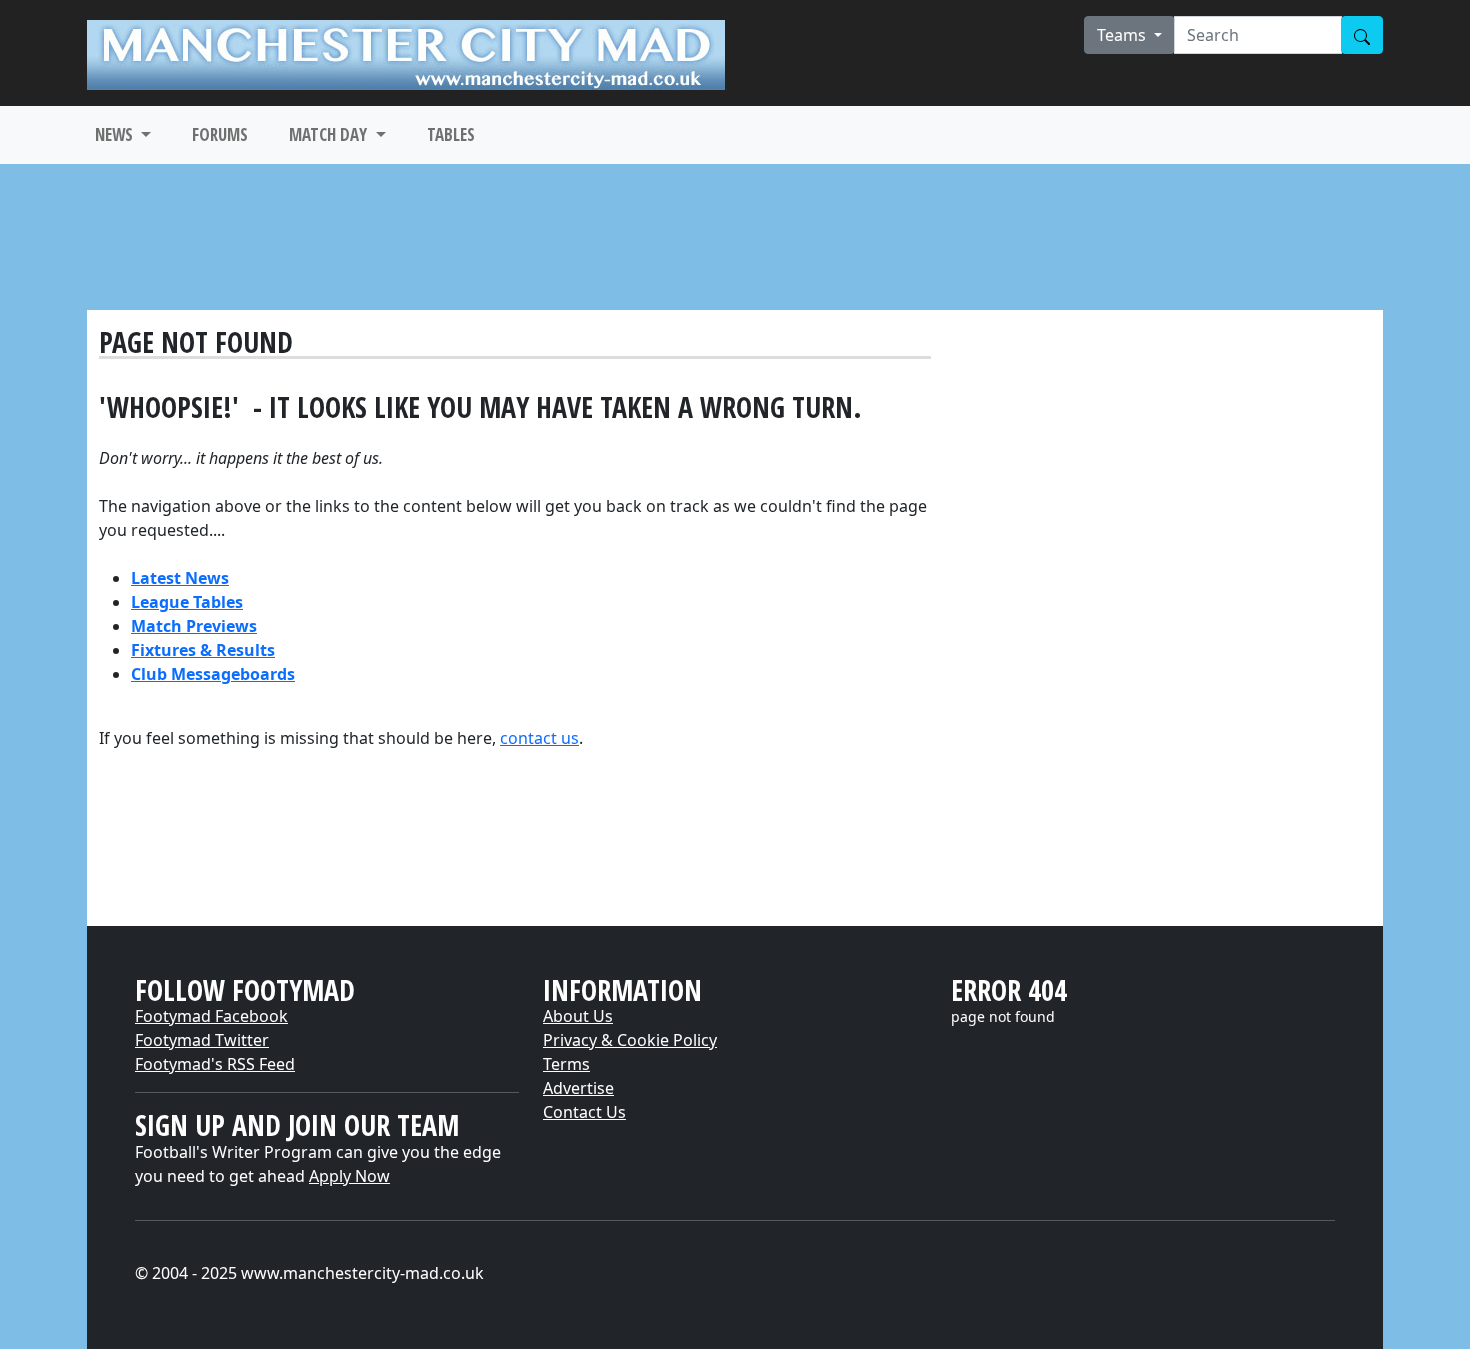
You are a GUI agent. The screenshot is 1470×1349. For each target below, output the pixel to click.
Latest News (180, 578)
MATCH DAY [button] (330, 134)
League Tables (187, 602)
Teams (1123, 35)
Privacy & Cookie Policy (630, 1040)
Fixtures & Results (203, 650)
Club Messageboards (213, 674)
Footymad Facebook (211, 1016)
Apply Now (349, 1176)
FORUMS (220, 134)
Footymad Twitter (202, 1040)
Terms (566, 1064)
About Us (578, 1016)
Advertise (578, 1088)
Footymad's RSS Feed (215, 1064)
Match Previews (194, 626)
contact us (539, 738)
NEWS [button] (116, 134)
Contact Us (584, 1112)
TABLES (451, 134)
